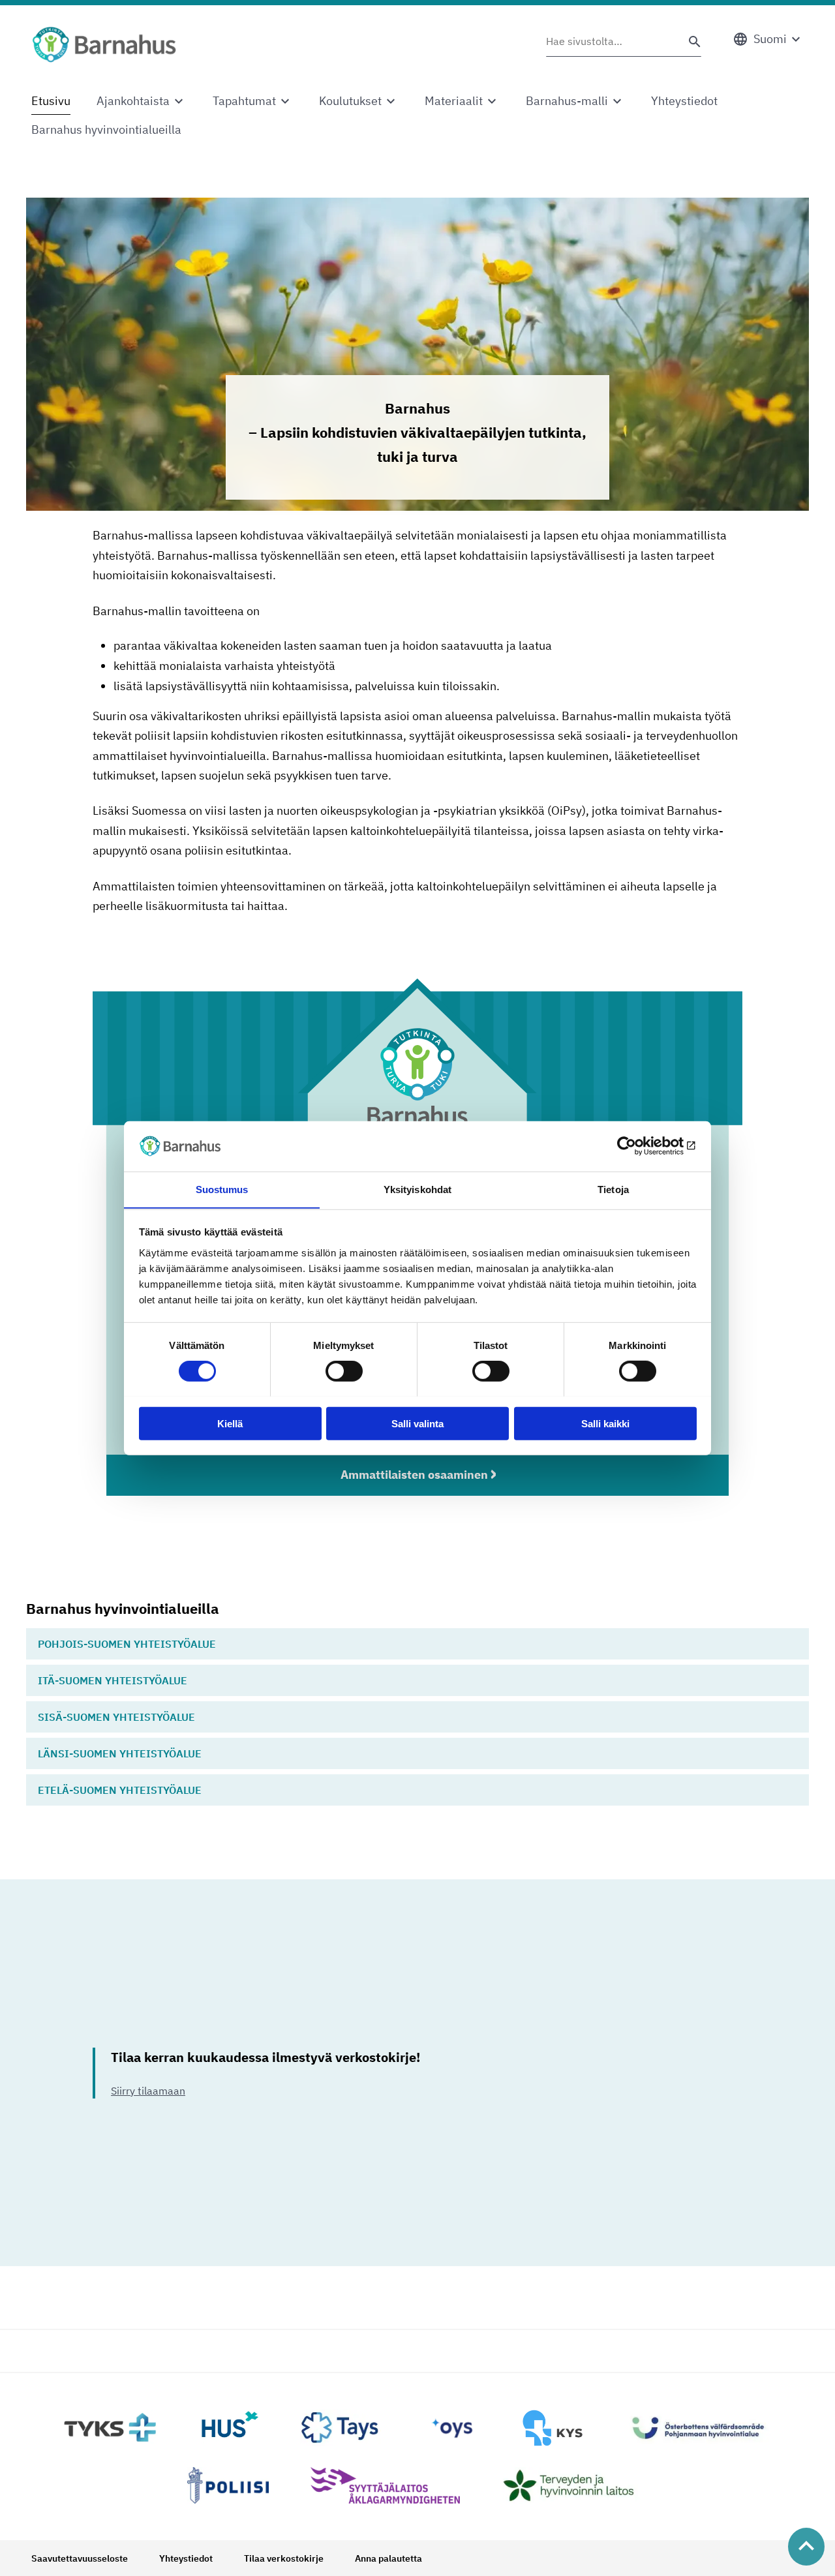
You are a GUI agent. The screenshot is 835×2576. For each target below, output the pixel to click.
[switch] (344, 1371)
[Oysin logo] (452, 2428)
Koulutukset (350, 101)
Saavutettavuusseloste (80, 2558)
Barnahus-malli (567, 101)
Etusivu (51, 101)
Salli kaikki (605, 1423)
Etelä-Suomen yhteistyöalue (120, 1790)
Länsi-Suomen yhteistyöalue (120, 1753)
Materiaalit (454, 101)
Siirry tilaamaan (148, 2091)
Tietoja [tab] (613, 1189)
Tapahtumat (244, 101)
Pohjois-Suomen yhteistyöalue (127, 1644)
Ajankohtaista (133, 101)
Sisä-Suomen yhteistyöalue (116, 1717)
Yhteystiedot (684, 101)
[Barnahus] (104, 44)
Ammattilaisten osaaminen (414, 1475)
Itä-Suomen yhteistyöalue (113, 1680)
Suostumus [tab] (222, 1189)
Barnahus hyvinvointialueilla (106, 129)
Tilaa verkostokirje (284, 2558)
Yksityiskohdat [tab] (417, 1189)
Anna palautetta (388, 2558)
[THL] (575, 2485)
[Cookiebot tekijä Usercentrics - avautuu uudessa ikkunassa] (640, 1146)
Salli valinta (417, 1423)
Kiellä (230, 1423)
